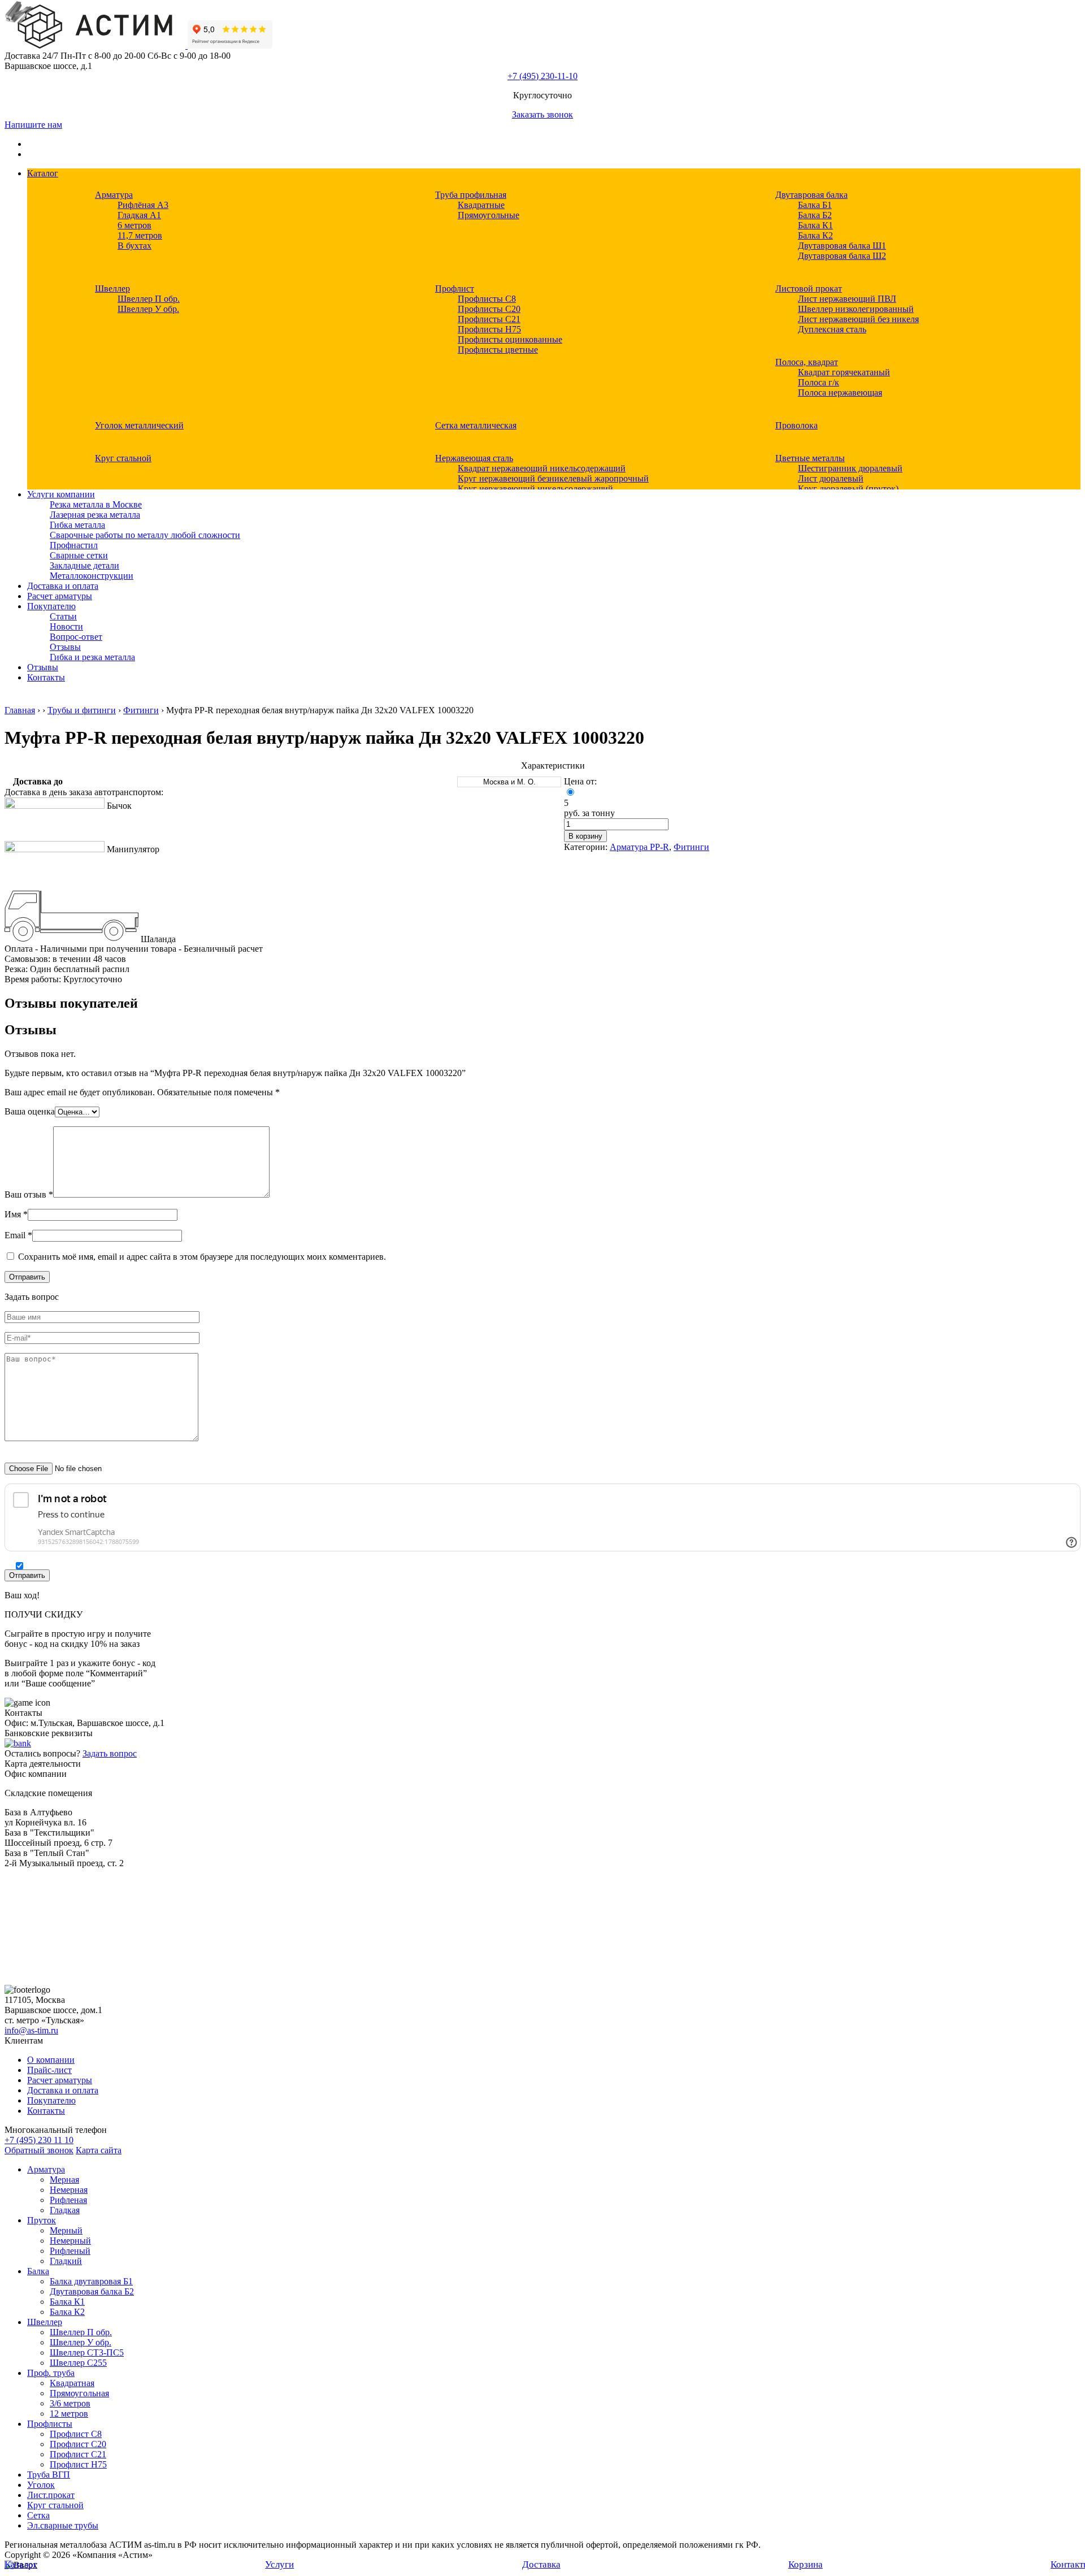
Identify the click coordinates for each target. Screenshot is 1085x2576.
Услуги (279, 2564)
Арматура (114, 195)
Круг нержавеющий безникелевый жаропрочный (553, 478)
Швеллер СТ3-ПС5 (87, 2352)
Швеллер (112, 289)
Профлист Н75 (78, 2464)
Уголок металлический (139, 425)
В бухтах (134, 246)
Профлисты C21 (489, 319)
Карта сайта (99, 2150)
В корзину (585, 836)
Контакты (46, 677)
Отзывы (65, 647)
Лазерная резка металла (95, 515)
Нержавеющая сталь (474, 458)
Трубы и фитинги (82, 710)
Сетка (38, 2515)
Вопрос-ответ (76, 637)
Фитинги (141, 710)
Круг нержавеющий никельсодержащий (535, 489)
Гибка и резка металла (92, 657)
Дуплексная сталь (832, 329)
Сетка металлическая (476, 425)
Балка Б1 (815, 205)
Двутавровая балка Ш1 (842, 246)
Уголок (41, 2485)
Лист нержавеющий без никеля (858, 319)
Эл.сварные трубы (63, 2525)
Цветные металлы (810, 458)
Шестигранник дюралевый (850, 468)
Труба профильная (471, 195)
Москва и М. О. (509, 782)
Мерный (66, 2230)
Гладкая (65, 2210)
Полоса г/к (819, 382)
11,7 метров (140, 235)
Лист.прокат (51, 2495)
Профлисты (50, 2424)
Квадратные (481, 205)
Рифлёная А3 (143, 205)
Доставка (541, 2564)
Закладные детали (84, 565)
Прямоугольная (79, 2393)
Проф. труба (51, 2373)
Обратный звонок (39, 2150)
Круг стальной (123, 458)
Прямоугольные (489, 215)
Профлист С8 (76, 2434)
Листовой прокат (809, 289)
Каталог (43, 173)
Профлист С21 (78, 2454)
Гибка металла (77, 525)
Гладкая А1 (139, 215)
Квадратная (72, 2383)
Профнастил (74, 545)
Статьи (63, 616)
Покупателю (51, 606)
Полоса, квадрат (807, 362)
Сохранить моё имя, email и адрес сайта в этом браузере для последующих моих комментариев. (202, 1257)
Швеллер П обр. (149, 299)
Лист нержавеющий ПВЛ (847, 299)
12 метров (69, 2414)
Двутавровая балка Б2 (92, 2291)
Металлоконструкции (92, 576)
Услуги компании (61, 494)
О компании (51, 2060)
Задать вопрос (110, 1753)
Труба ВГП (49, 2475)
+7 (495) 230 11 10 (39, 2140)
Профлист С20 (78, 2444)
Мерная (64, 2180)
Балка (38, 2271)
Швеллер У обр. (148, 309)
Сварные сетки (79, 555)
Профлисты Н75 (489, 329)
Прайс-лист (49, 2070)
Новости (66, 626)
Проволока (797, 425)
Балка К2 (815, 235)
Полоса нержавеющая (840, 393)
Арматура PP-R (639, 847)
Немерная (69, 2190)
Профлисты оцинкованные (510, 339)
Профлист (455, 289)
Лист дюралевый (831, 478)
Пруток (42, 2220)
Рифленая (68, 2200)
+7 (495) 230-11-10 (542, 76)
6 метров (134, 225)
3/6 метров (70, 2403)
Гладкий (66, 2261)
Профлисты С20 (489, 309)
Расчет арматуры (60, 596)
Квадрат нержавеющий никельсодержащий (542, 468)
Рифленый (70, 2251)
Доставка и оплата (63, 586)
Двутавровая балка (811, 195)
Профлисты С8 (487, 299)
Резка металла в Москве (96, 504)
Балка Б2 (815, 215)
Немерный (70, 2241)
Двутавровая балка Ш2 (842, 256)
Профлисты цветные (498, 350)
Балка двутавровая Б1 (91, 2281)
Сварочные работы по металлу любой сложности (145, 535)
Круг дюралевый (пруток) (848, 489)
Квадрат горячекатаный (844, 372)
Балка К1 (815, 225)
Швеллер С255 (78, 2363)
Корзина (806, 2564)
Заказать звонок (542, 114)
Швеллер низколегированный (856, 309)
